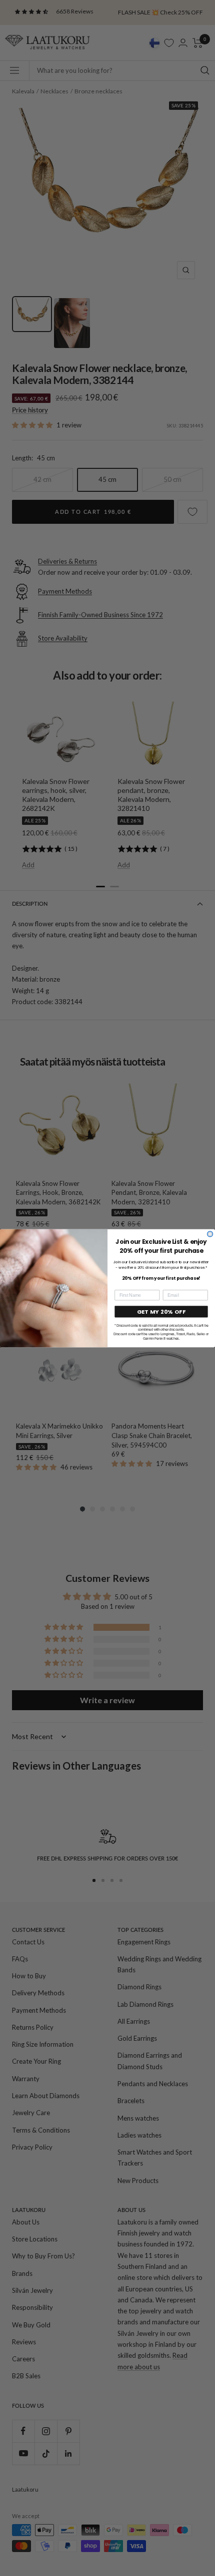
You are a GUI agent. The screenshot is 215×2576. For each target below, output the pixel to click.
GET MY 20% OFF (161, 1311)
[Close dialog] (210, 1234)
